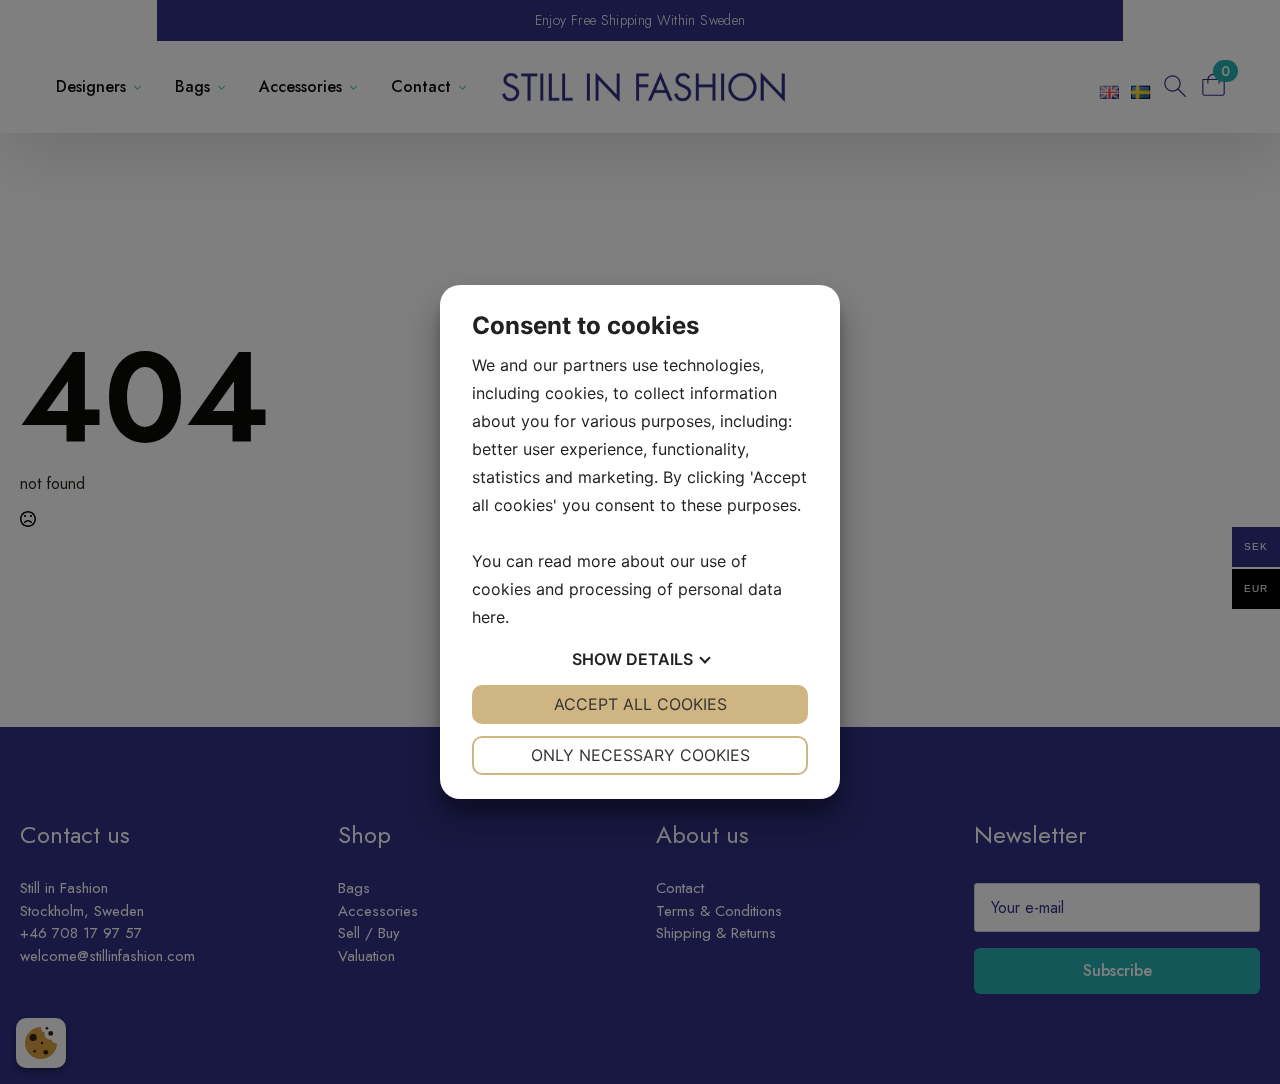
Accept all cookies (640, 704)
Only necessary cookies (640, 755)
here (488, 617)
